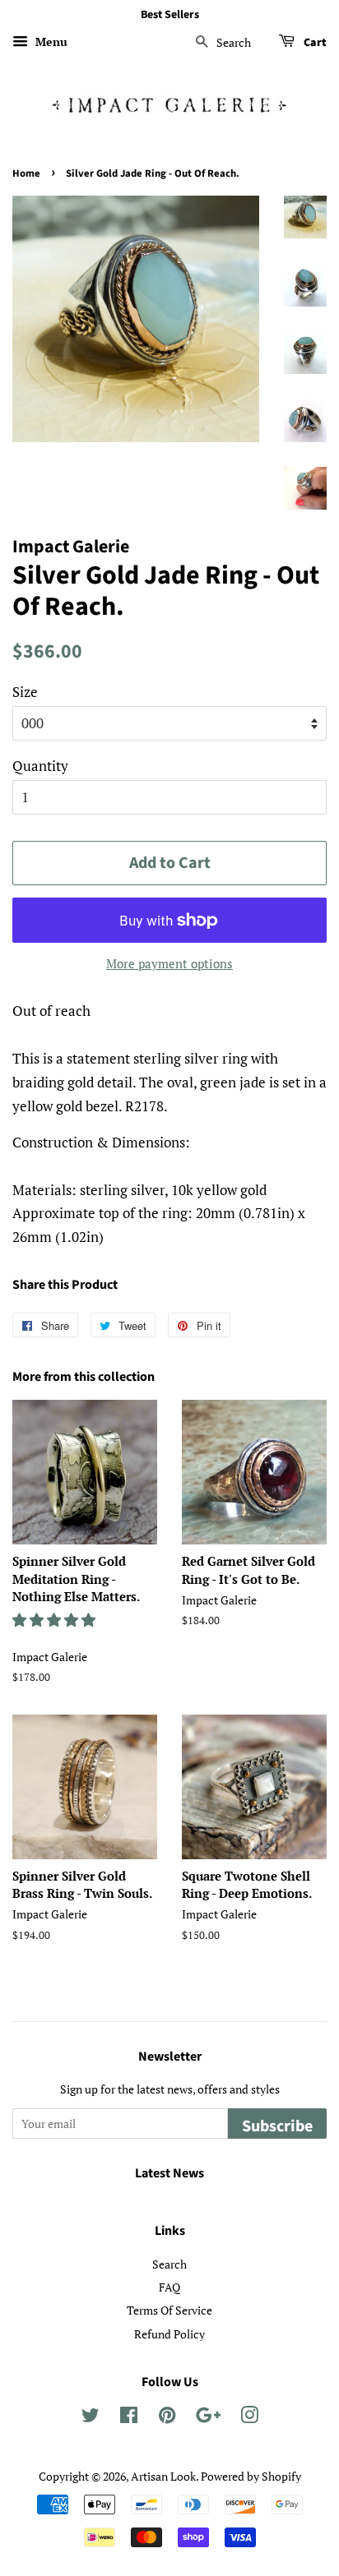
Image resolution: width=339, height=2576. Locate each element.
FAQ (169, 2287)
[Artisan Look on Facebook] (129, 2418)
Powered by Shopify (251, 2476)
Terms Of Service (169, 2310)
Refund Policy (169, 2334)
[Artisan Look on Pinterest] (167, 2418)
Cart (314, 43)
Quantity (40, 766)
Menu (50, 42)
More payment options (169, 963)
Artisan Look (163, 2476)
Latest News (169, 2173)
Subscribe (277, 2126)
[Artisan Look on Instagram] (249, 2418)
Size (25, 692)
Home (26, 173)
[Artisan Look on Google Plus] (208, 2418)
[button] (56, 1620)
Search (169, 2264)
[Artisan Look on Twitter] (91, 2418)
